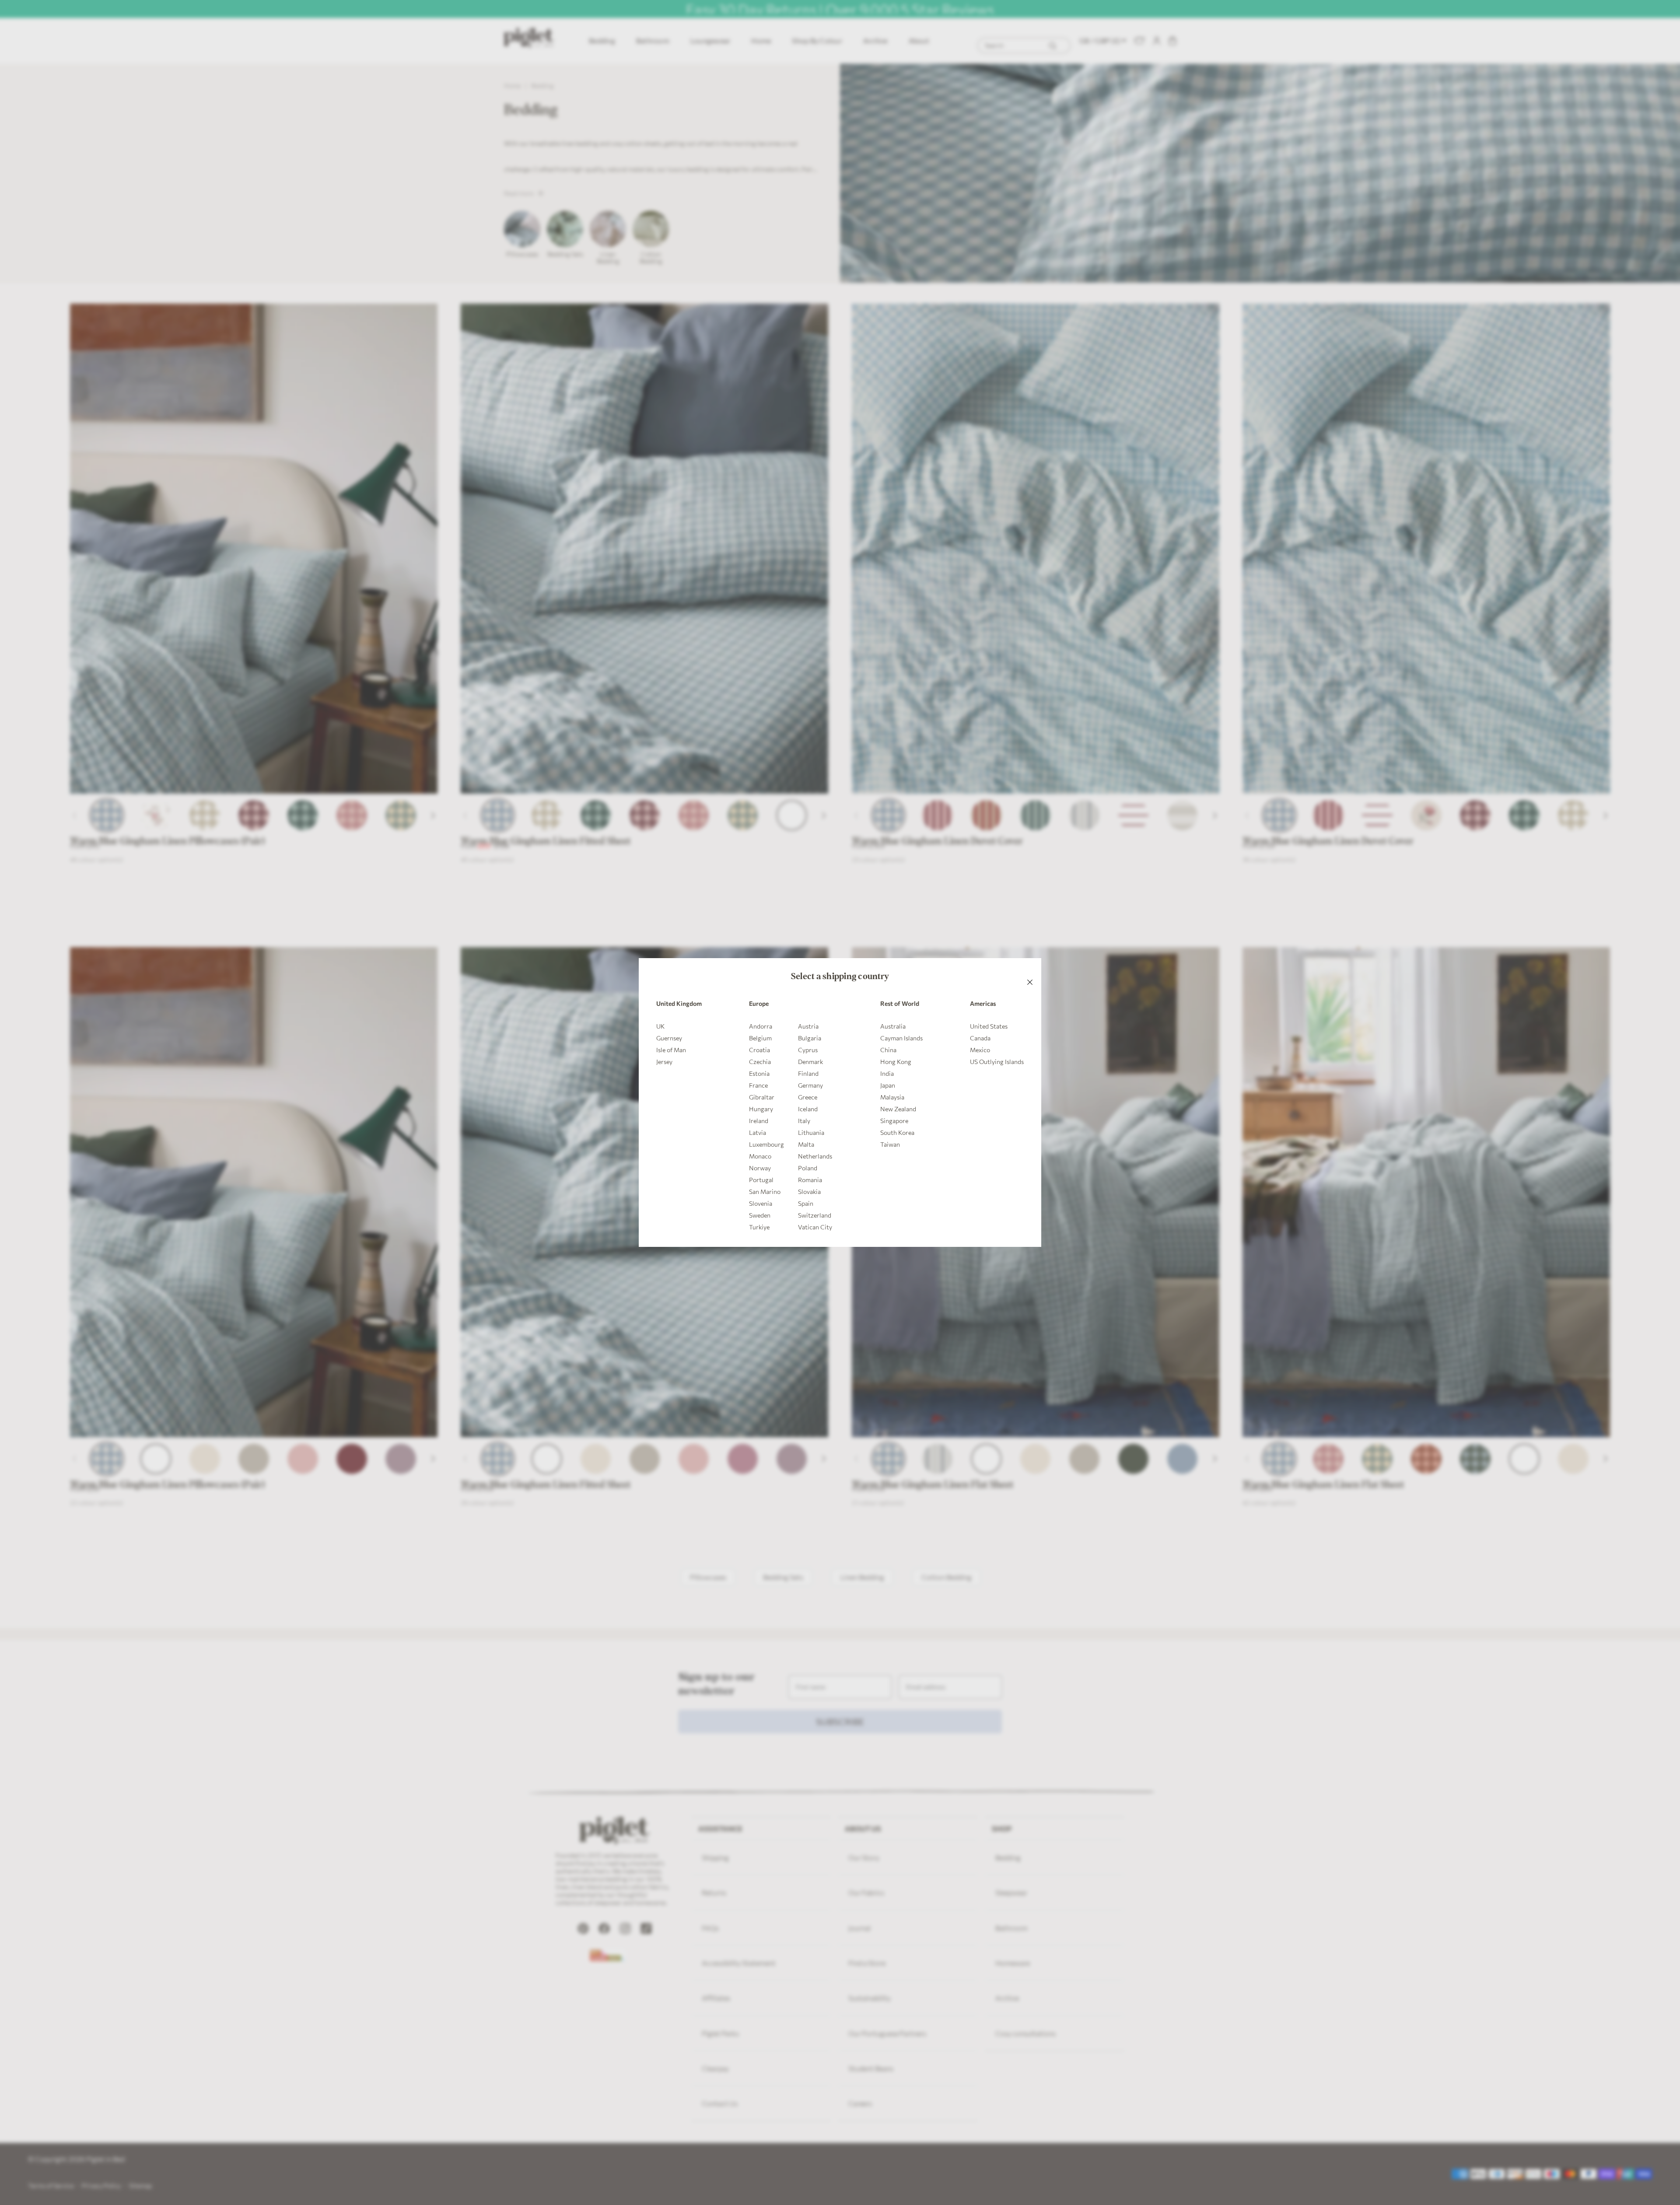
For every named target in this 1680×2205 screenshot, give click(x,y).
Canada (980, 1038)
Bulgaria (810, 1038)
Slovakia (809, 1192)
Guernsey (669, 1038)
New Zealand (898, 1109)
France (758, 1085)
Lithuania (811, 1132)
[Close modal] (1030, 969)
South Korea (897, 1132)
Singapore (894, 1121)
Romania (810, 1180)
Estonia (759, 1073)
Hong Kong (896, 1062)
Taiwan (890, 1144)
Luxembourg (766, 1144)
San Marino (765, 1192)
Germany (810, 1085)
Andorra (761, 1026)
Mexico (980, 1050)
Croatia (759, 1050)
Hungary (761, 1109)
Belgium (760, 1038)
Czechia (760, 1062)
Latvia (758, 1132)
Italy (804, 1121)
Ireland (759, 1121)
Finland (808, 1073)
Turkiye (759, 1227)
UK (660, 1026)
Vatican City (815, 1227)
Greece (808, 1097)
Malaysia (892, 1097)
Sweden (760, 1215)
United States (989, 1026)
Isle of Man (671, 1050)
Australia (893, 1026)
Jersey (664, 1062)
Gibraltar (762, 1097)
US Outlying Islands (997, 1062)
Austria (808, 1026)
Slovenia (761, 1203)
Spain (806, 1203)
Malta (806, 1144)
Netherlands (815, 1156)
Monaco (760, 1156)
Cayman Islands (901, 1038)
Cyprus (808, 1050)
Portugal (761, 1180)
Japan (888, 1085)
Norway (760, 1168)
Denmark (810, 1062)
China (888, 1050)
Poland (808, 1168)
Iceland (808, 1109)
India (887, 1073)
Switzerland (815, 1215)
